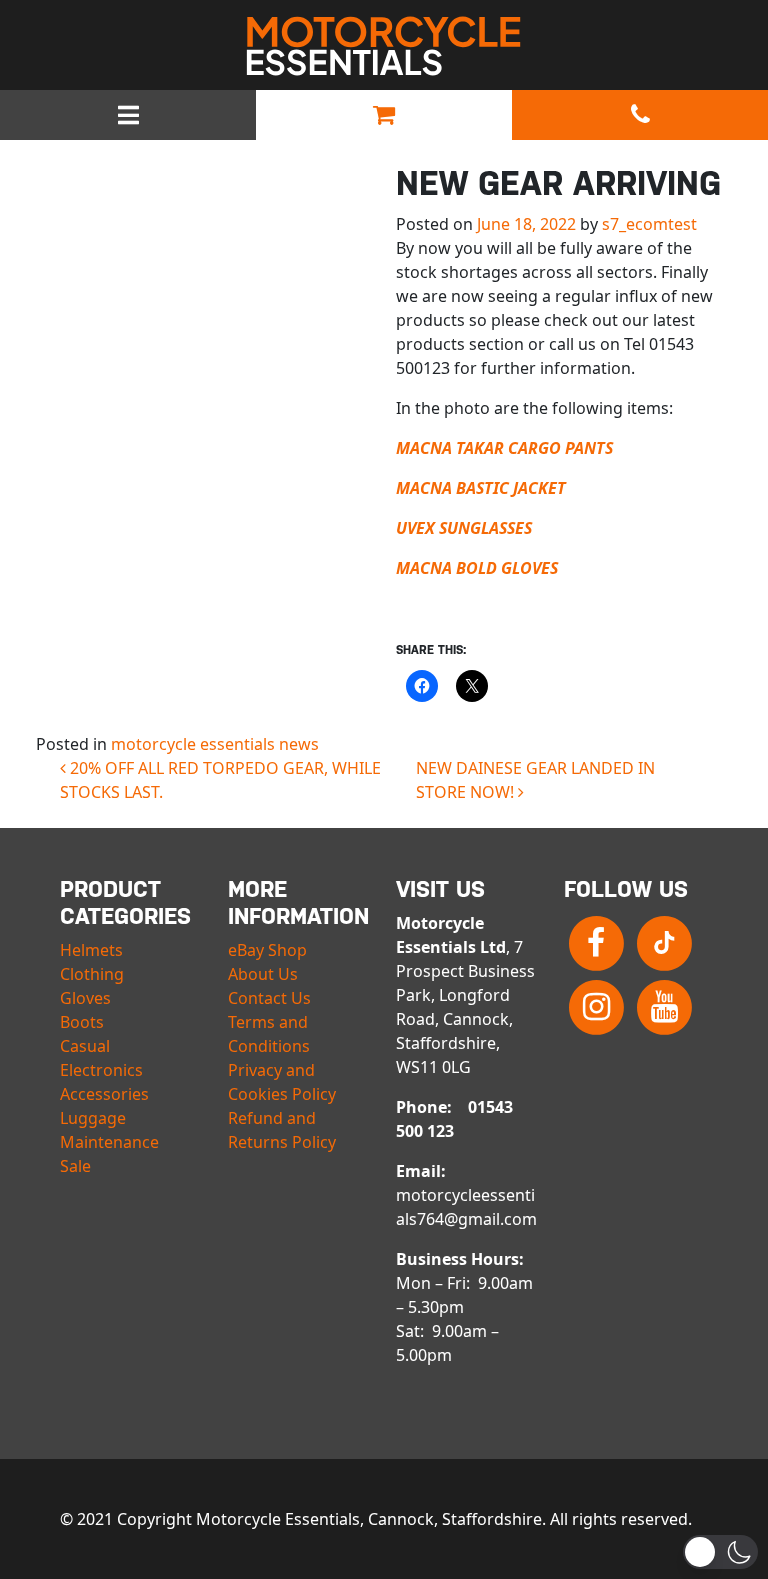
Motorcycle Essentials (384, 46)
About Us (263, 974)
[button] (720, 1552)
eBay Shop (267, 950)
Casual (85, 1046)
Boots (82, 1022)
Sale (75, 1166)
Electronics (101, 1070)
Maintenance (109, 1142)
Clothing (92, 974)
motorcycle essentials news (215, 744)
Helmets (91, 950)
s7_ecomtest (649, 224)
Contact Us (269, 998)
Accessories (104, 1094)
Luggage (93, 1118)
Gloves (85, 998)
